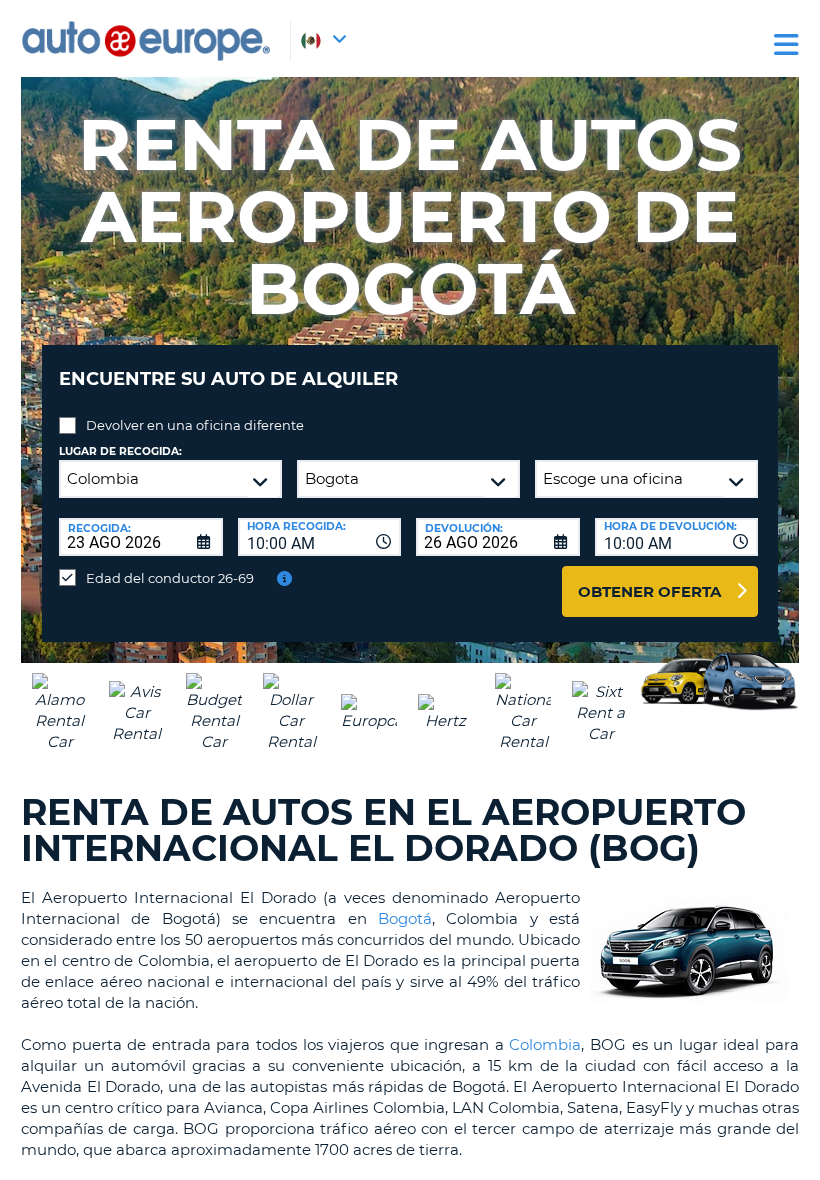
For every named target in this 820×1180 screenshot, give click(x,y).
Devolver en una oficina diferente (195, 425)
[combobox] (320, 537)
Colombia (545, 1044)
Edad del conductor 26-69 (170, 578)
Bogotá (405, 918)
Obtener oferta (649, 591)
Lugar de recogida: (120, 451)
